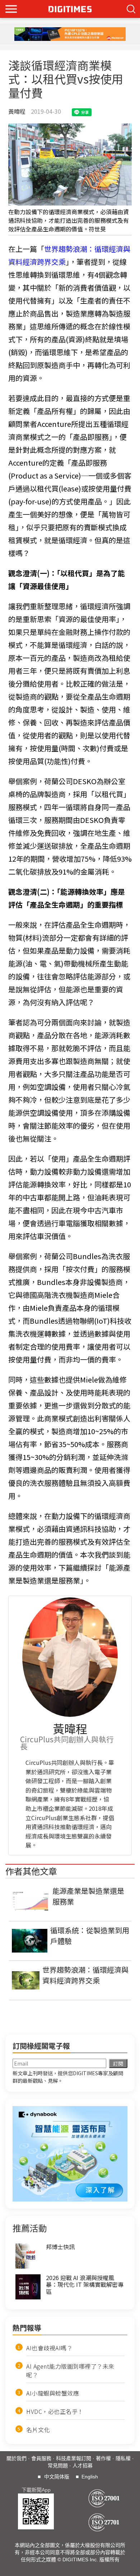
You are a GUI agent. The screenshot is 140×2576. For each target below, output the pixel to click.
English (90, 2477)
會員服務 (41, 2458)
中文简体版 (57, 2477)
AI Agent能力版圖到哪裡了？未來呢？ (70, 2370)
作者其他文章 (31, 1871)
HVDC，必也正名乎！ (55, 2411)
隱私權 (123, 2458)
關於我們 (17, 2458)
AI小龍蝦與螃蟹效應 (53, 2393)
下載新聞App (36, 2490)
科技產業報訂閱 (74, 2458)
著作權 (103, 2458)
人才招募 (83, 2466)
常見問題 (58, 2466)
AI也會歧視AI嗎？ (49, 2348)
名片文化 (38, 2430)
